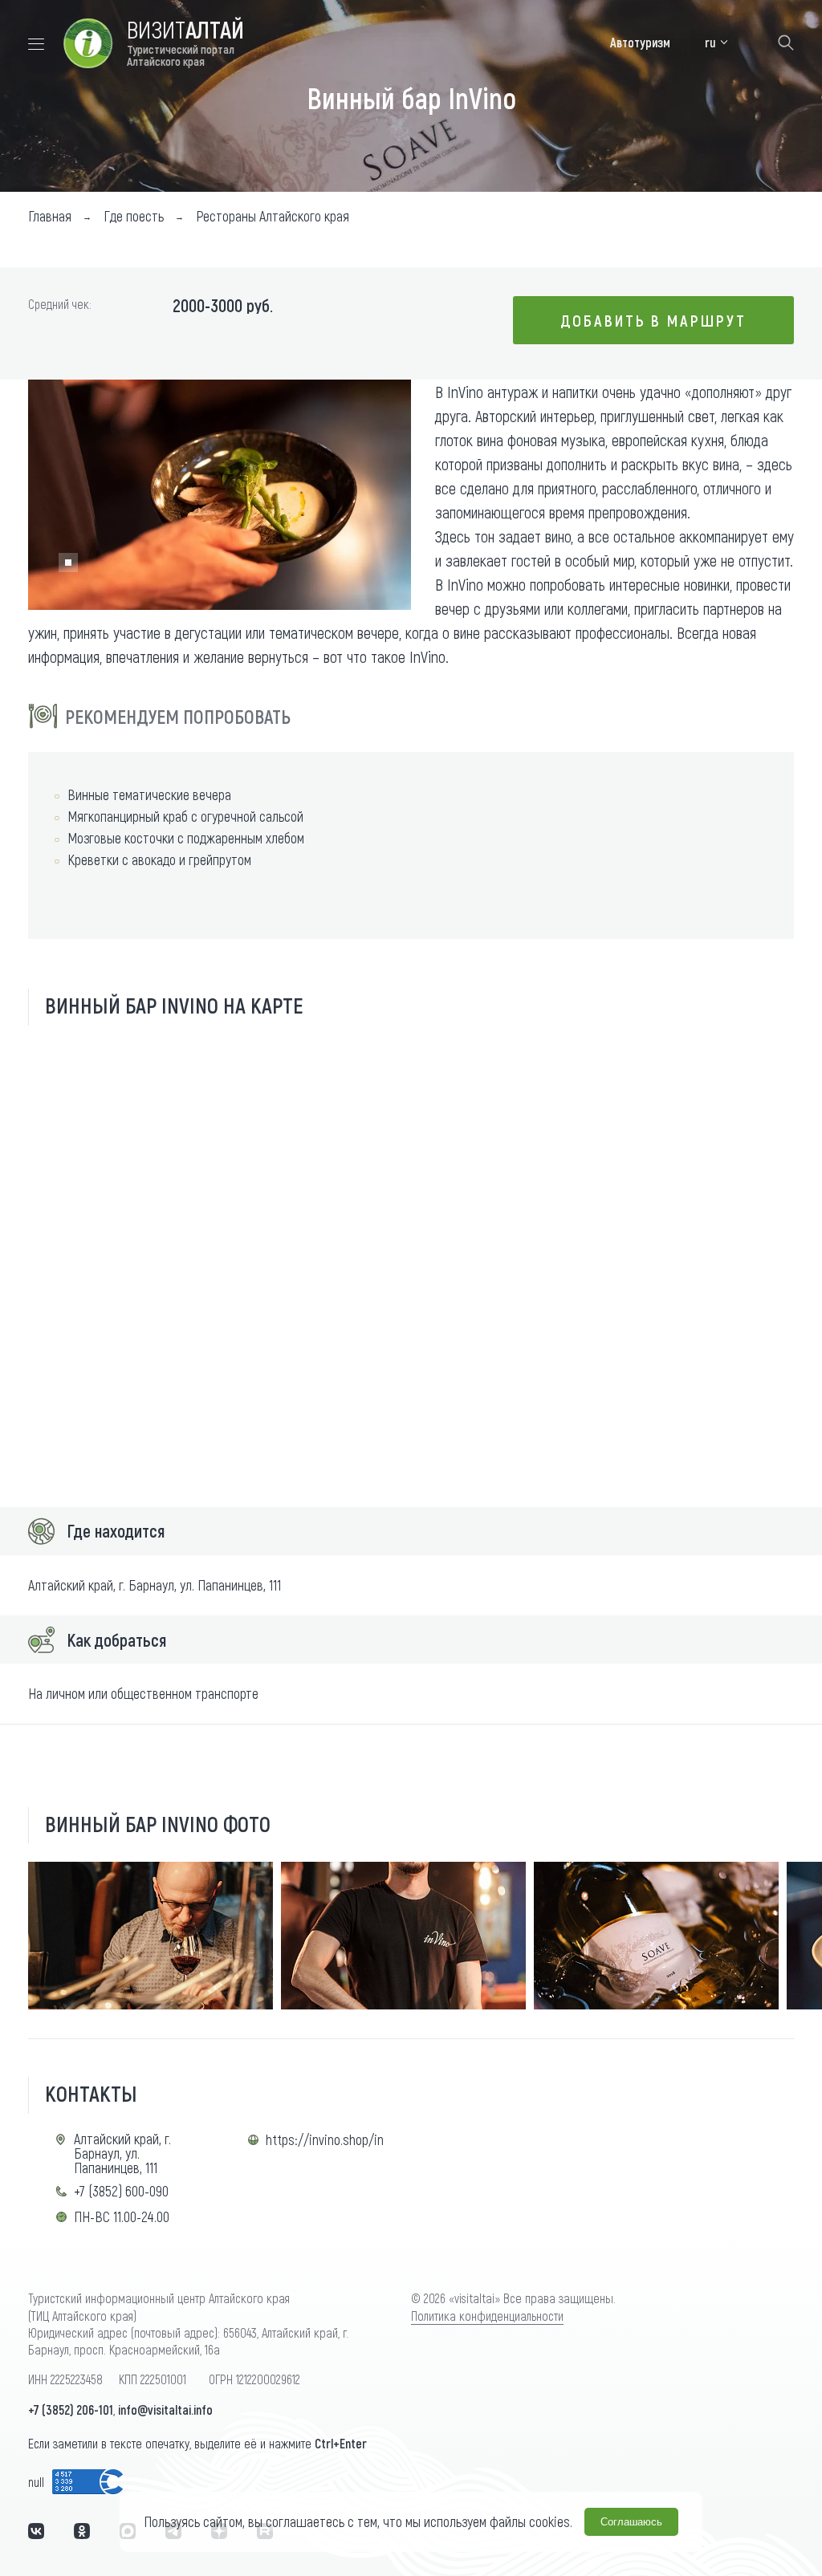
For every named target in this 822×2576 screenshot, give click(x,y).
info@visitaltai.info (165, 2409)
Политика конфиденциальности (487, 2316)
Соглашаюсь (631, 2522)
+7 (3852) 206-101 (71, 2409)
